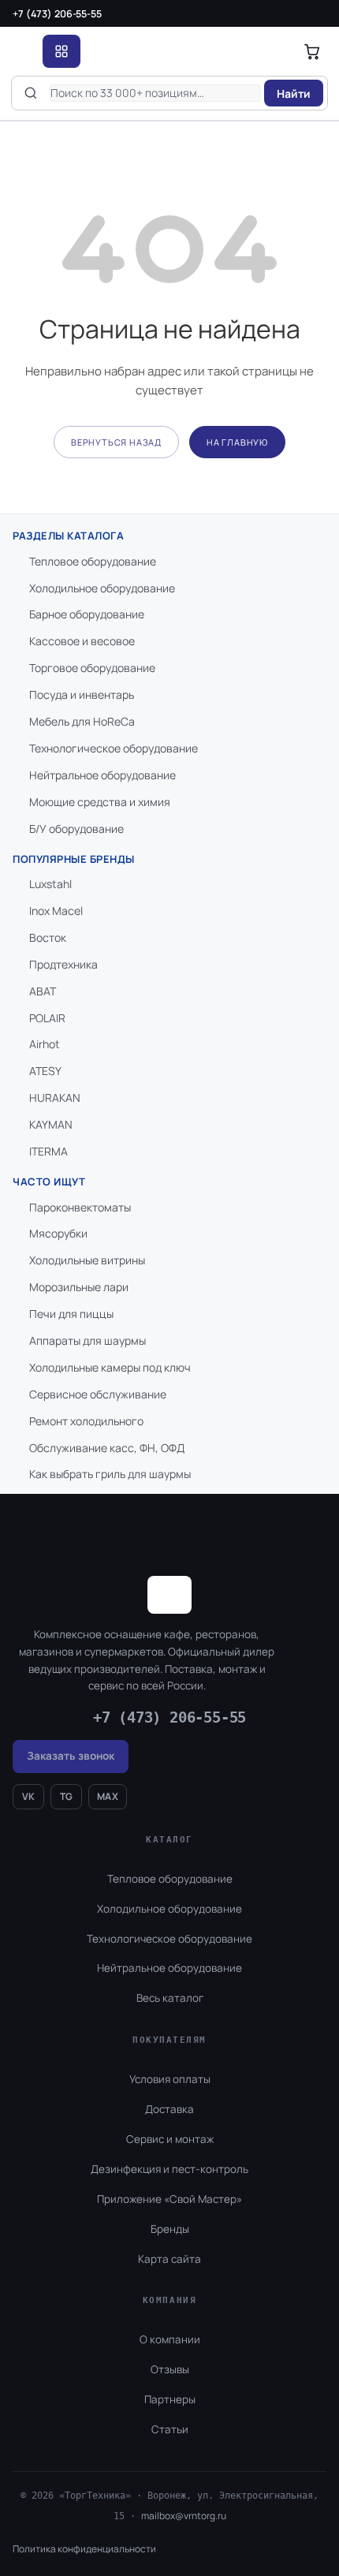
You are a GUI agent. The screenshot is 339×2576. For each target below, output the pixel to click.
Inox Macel (56, 911)
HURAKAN (55, 1098)
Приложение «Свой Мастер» (169, 2199)
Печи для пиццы (71, 1314)
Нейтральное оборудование (102, 775)
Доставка (169, 2109)
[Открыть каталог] (61, 51)
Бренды (170, 2229)
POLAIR (47, 1018)
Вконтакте (199, 2508)
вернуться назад (116, 442)
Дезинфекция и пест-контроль (169, 2169)
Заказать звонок (71, 1756)
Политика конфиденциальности (84, 2549)
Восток (48, 937)
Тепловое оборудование (93, 561)
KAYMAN (51, 1124)
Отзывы (170, 2369)
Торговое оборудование (92, 668)
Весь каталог (170, 1998)
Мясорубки (58, 1233)
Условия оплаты (170, 2079)
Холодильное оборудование (102, 588)
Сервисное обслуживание (98, 1394)
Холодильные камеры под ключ (110, 1367)
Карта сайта (169, 2259)
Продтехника (63, 964)
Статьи (170, 2429)
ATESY (45, 1071)
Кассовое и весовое (82, 641)
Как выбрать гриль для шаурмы (110, 1474)
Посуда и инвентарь (82, 694)
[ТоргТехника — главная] (23, 51)
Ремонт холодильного (86, 1421)
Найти (294, 93)
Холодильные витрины (87, 1260)
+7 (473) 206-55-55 (57, 14)
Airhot (45, 1044)
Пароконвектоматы (80, 1207)
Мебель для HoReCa (82, 721)
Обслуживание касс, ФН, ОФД (107, 1448)
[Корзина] (312, 51)
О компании (170, 2339)
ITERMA (48, 1151)
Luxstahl (50, 884)
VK (29, 1796)
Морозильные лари (79, 1287)
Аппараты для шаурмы (88, 1340)
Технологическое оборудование (114, 748)
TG (67, 1796)
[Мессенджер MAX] (245, 2508)
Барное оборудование (87, 614)
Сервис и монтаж (170, 2139)
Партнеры (170, 2399)
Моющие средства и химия (100, 802)
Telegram (283, 2508)
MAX (108, 1796)
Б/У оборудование (76, 829)
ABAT (43, 991)
